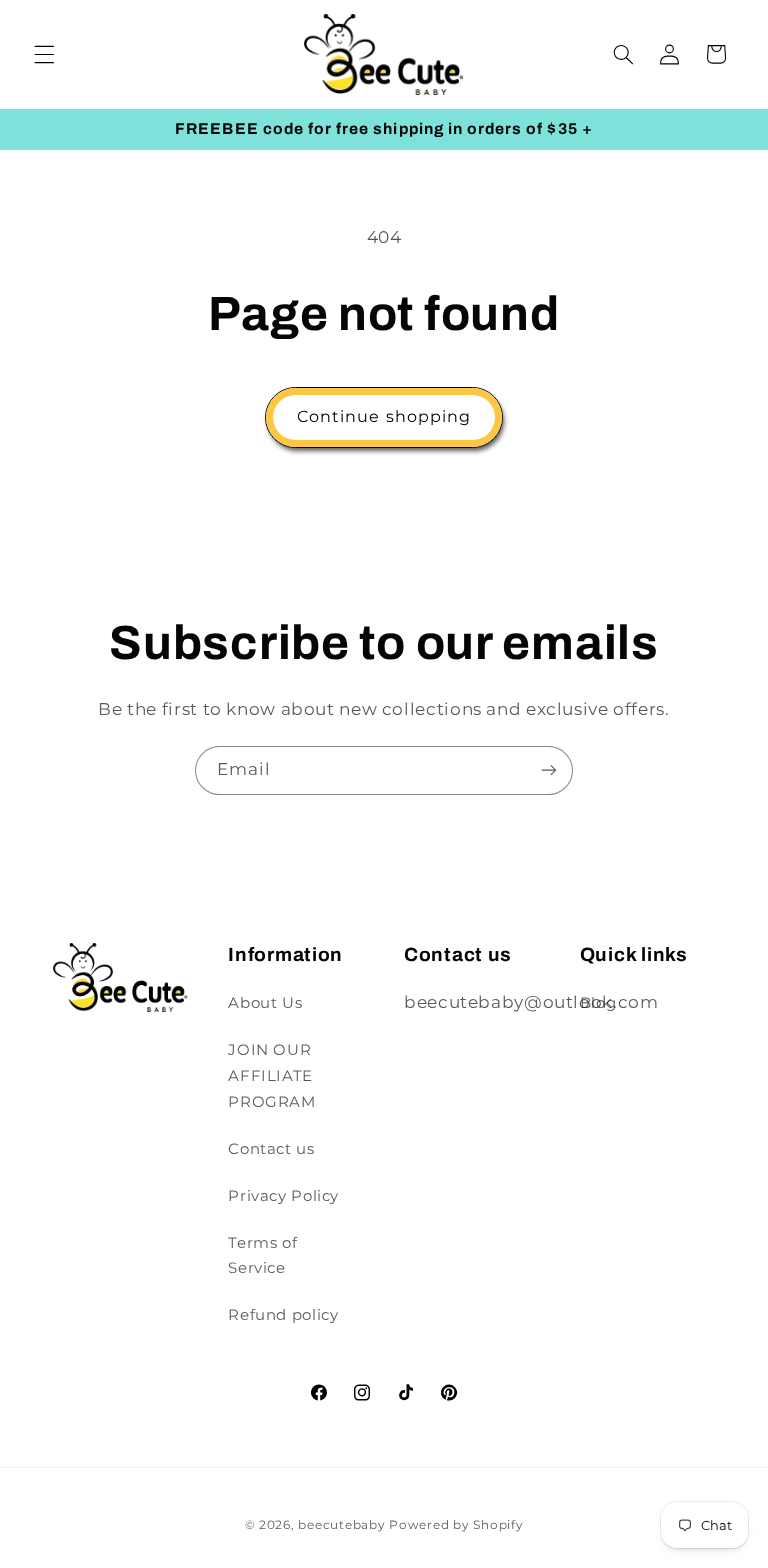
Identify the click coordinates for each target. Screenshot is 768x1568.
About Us (265, 1003)
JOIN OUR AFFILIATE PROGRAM (271, 1076)
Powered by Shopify (456, 1525)
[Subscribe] (549, 770)
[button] (44, 54)
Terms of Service (262, 1256)
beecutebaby (341, 1525)
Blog (598, 1003)
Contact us (271, 1149)
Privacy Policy (283, 1196)
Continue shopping (384, 416)
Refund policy (283, 1315)
